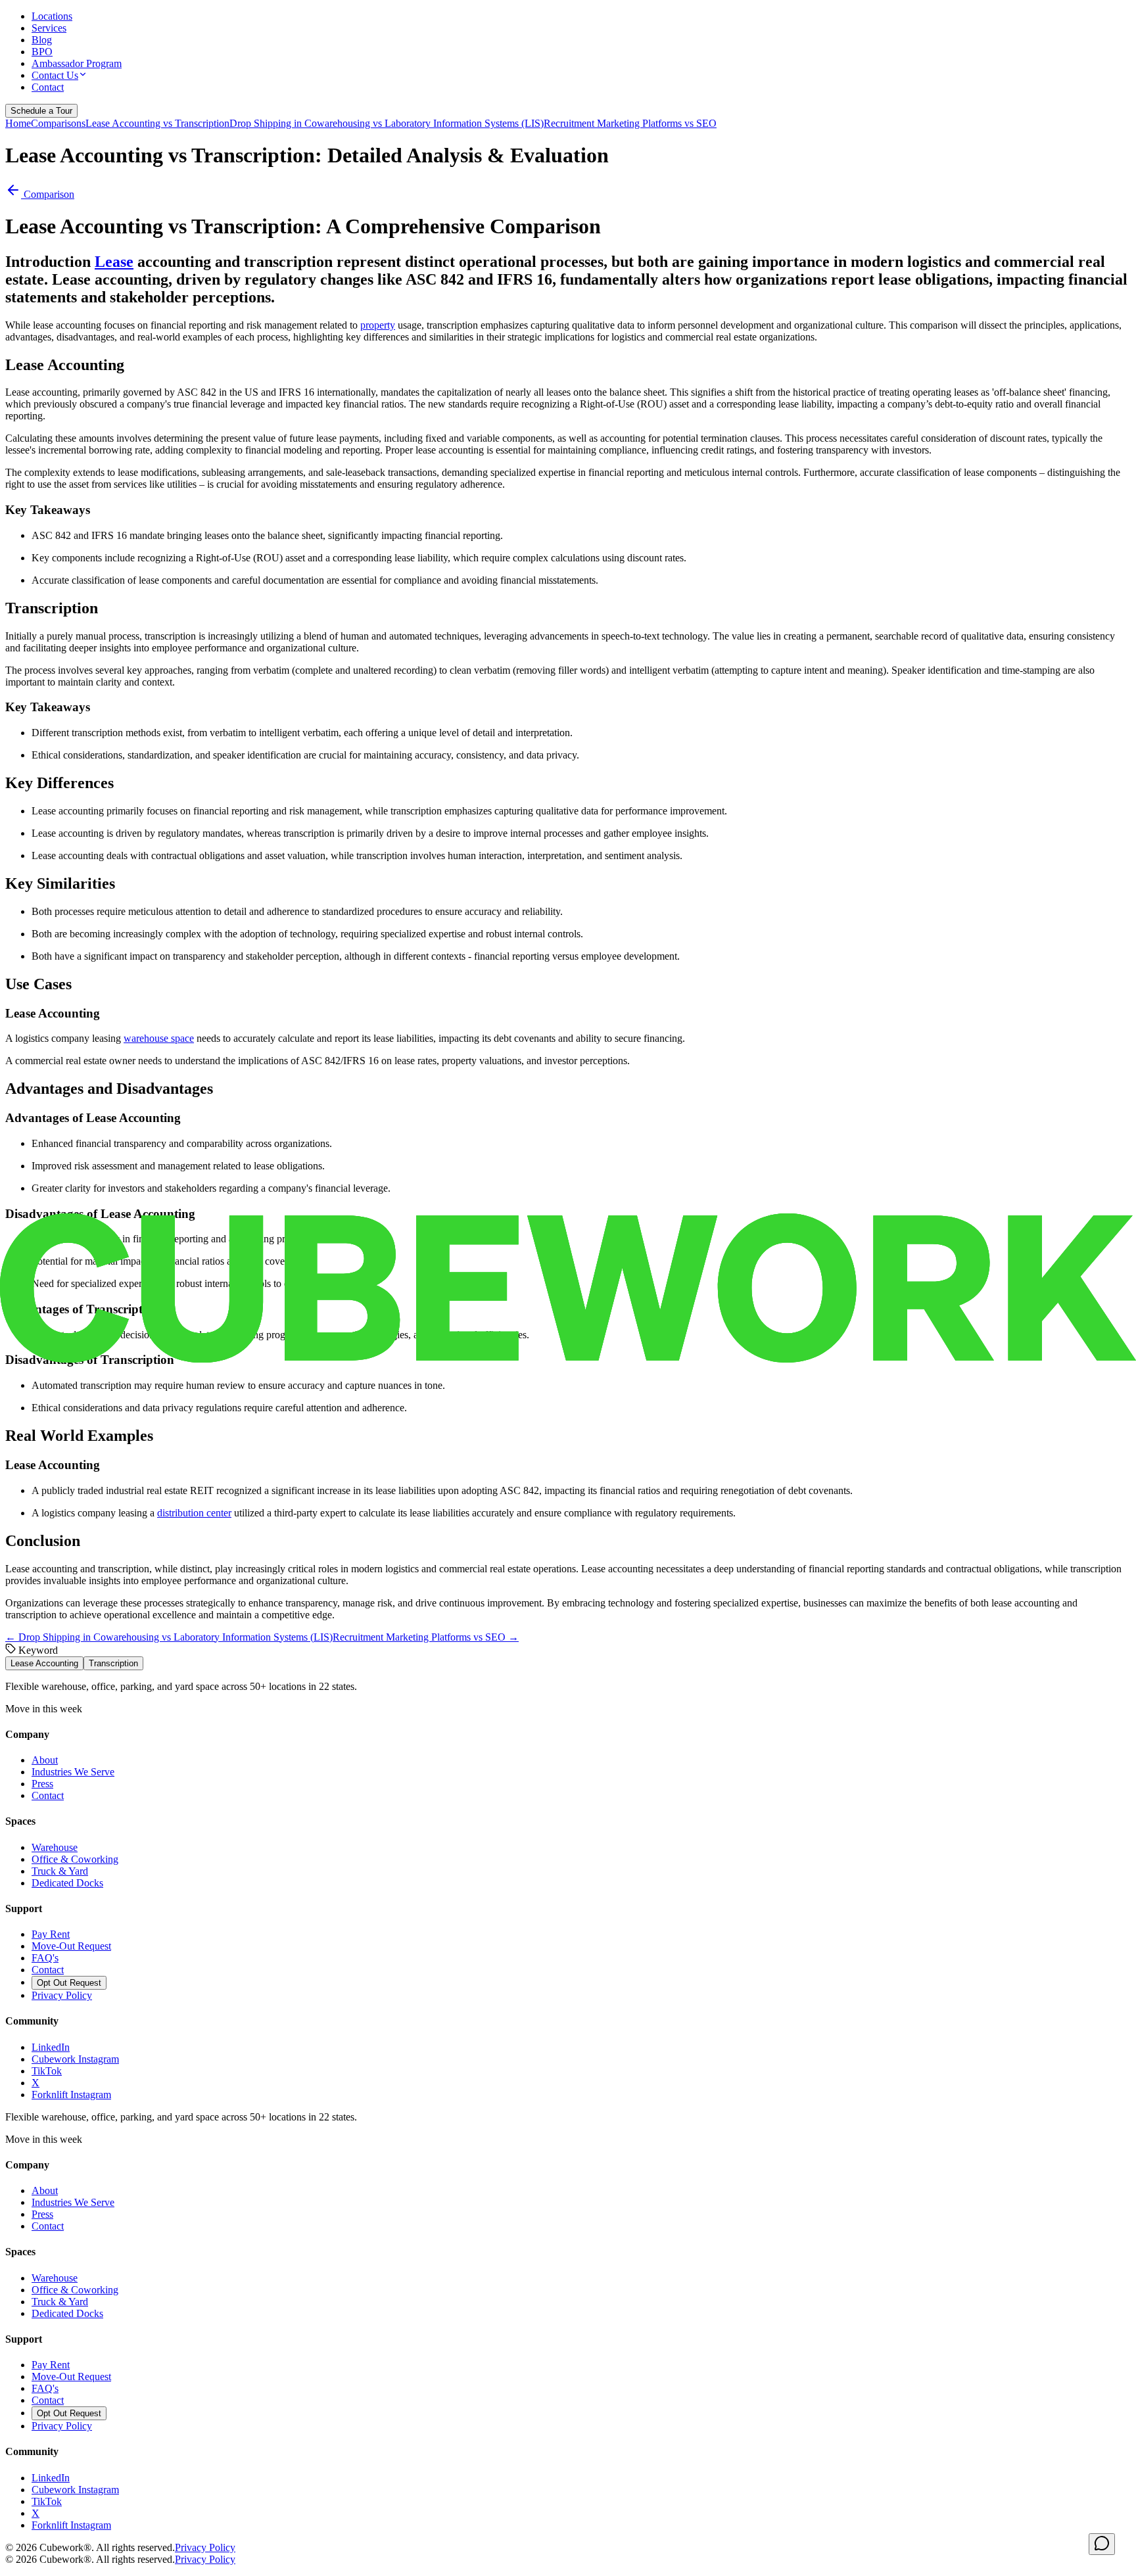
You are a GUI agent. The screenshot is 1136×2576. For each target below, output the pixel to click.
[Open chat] (1102, 2544)
